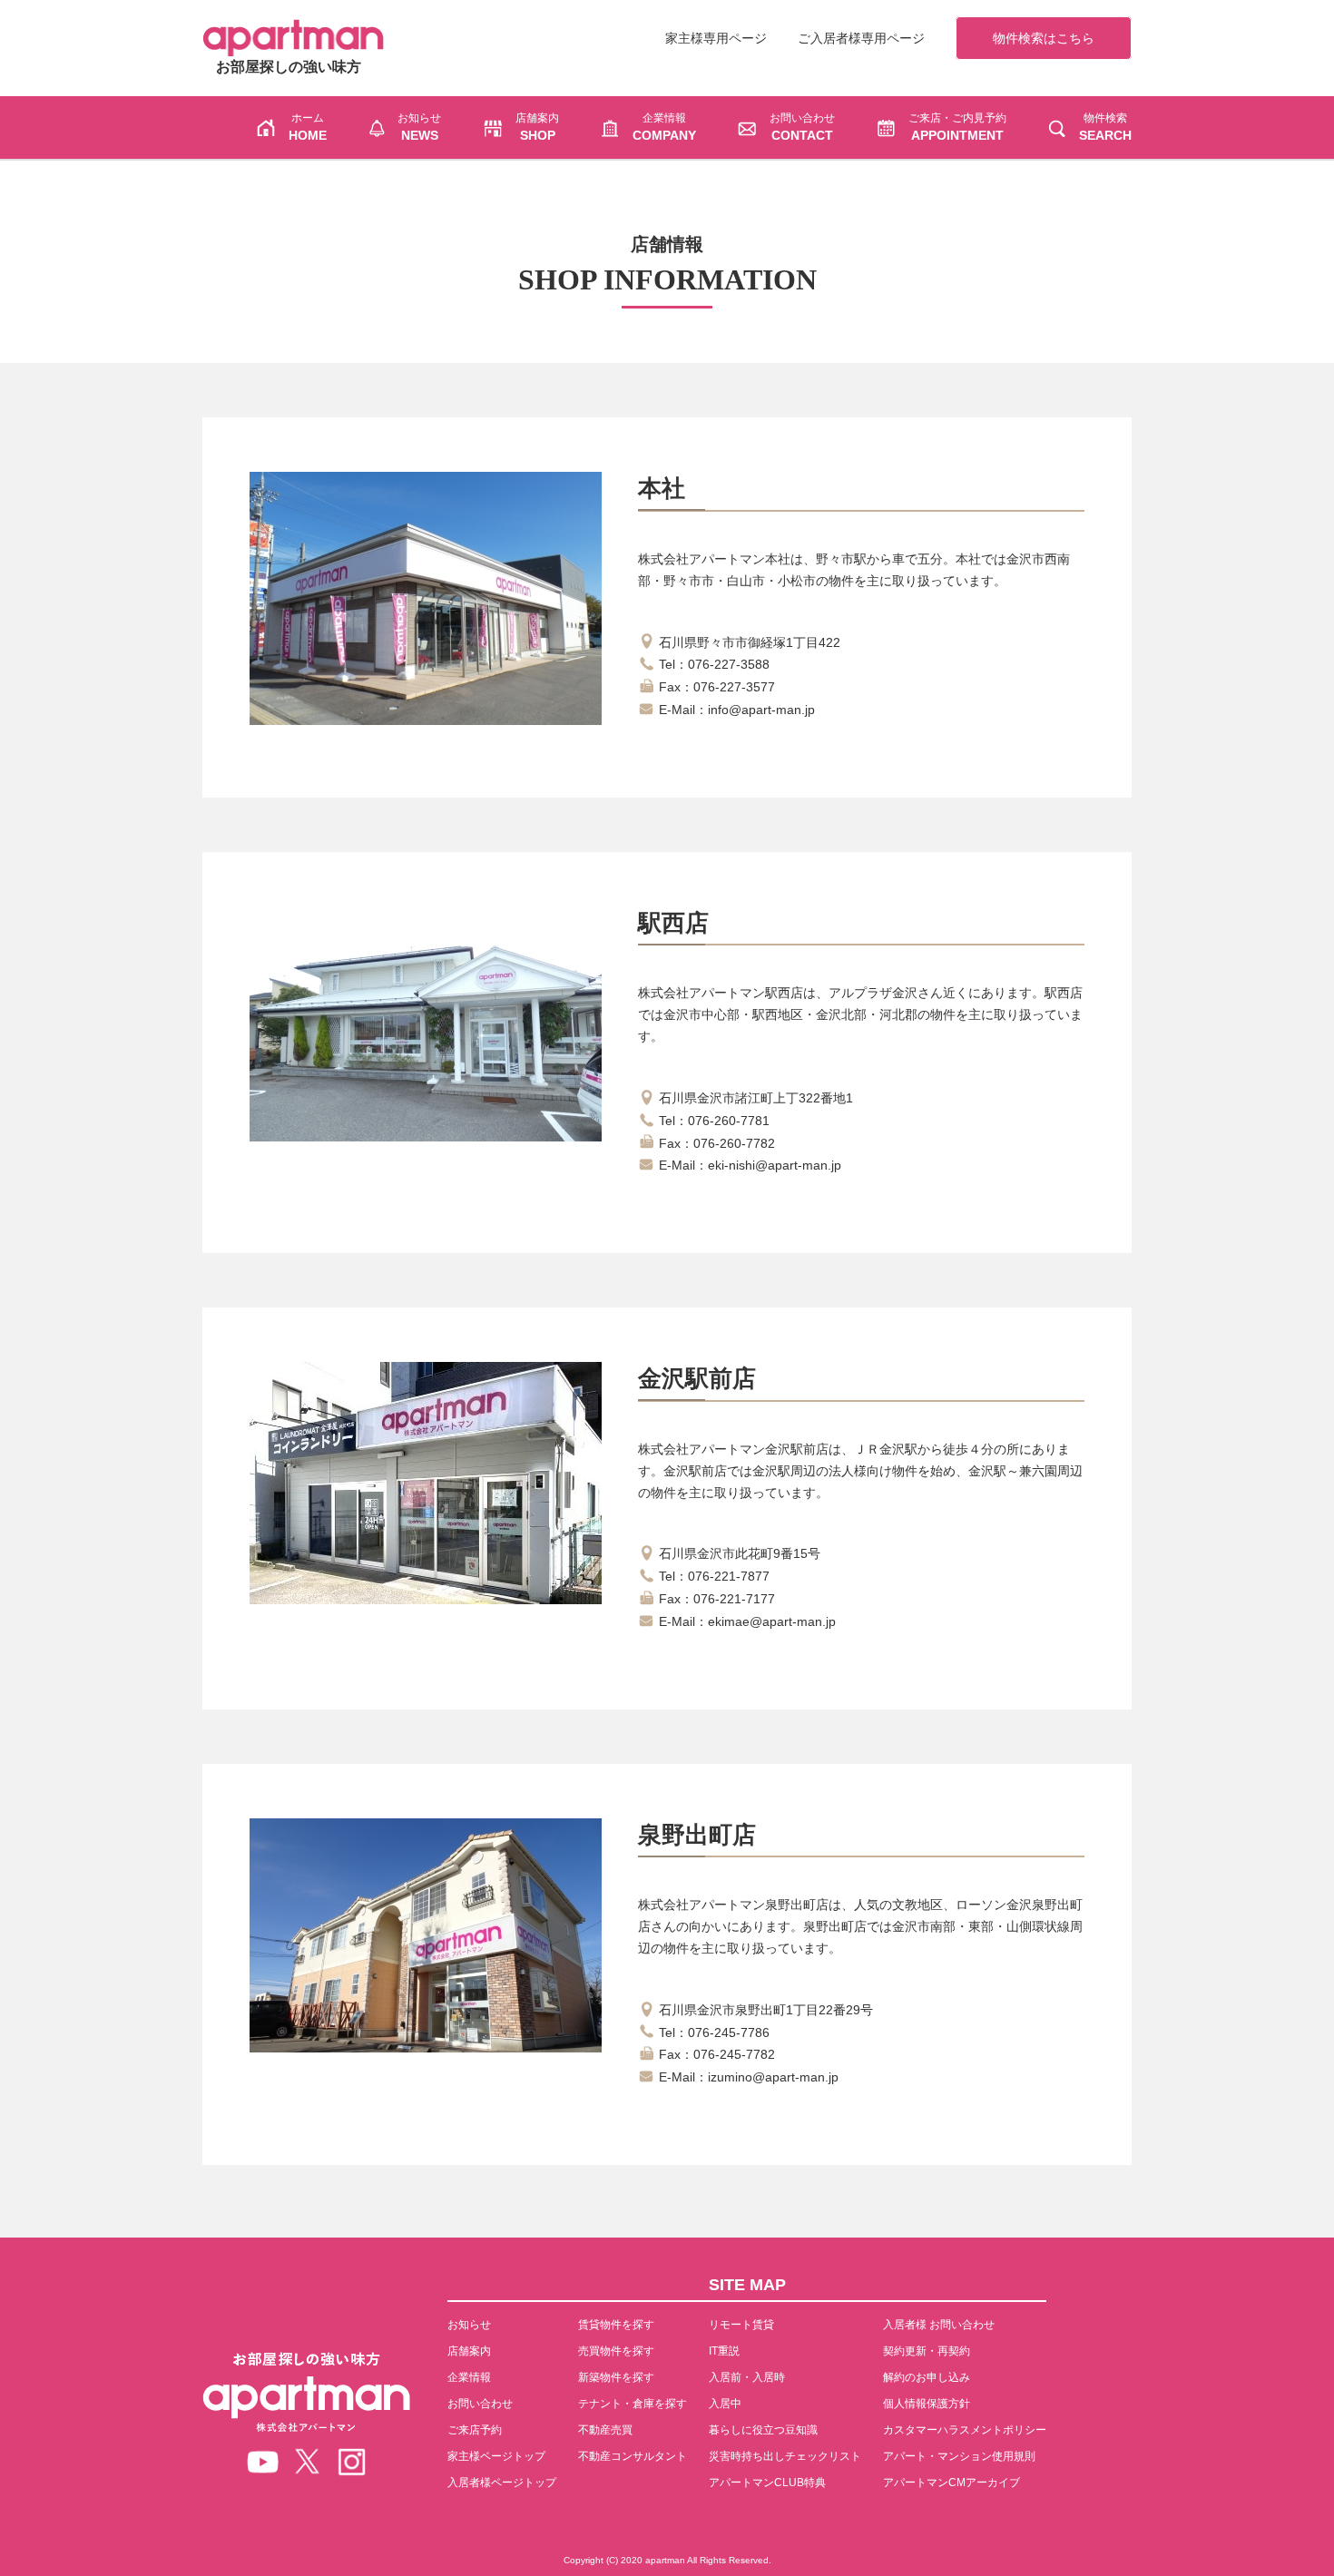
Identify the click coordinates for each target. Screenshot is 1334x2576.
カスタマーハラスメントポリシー (965, 2430)
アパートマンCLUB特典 (767, 2483)
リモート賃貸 (741, 2325)
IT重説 (724, 2351)
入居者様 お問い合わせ (939, 2325)
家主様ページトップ (496, 2456)
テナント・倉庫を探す (633, 2404)
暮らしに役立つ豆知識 (763, 2430)
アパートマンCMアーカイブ (951, 2483)
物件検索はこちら (1044, 38)
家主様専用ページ (716, 38)
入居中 (725, 2404)
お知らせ (469, 2325)
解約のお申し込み (927, 2377)
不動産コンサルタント (633, 2456)
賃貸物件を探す (616, 2325)
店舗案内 (469, 2351)
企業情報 (469, 2377)
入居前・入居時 (747, 2377)
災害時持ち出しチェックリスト (785, 2456)
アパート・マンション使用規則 (959, 2456)
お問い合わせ (480, 2404)
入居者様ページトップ (502, 2483)
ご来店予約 (475, 2430)
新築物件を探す (616, 2377)
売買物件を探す (616, 2351)
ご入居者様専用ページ (861, 38)
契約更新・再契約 (927, 2351)
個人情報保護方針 (927, 2404)
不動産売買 (605, 2430)
